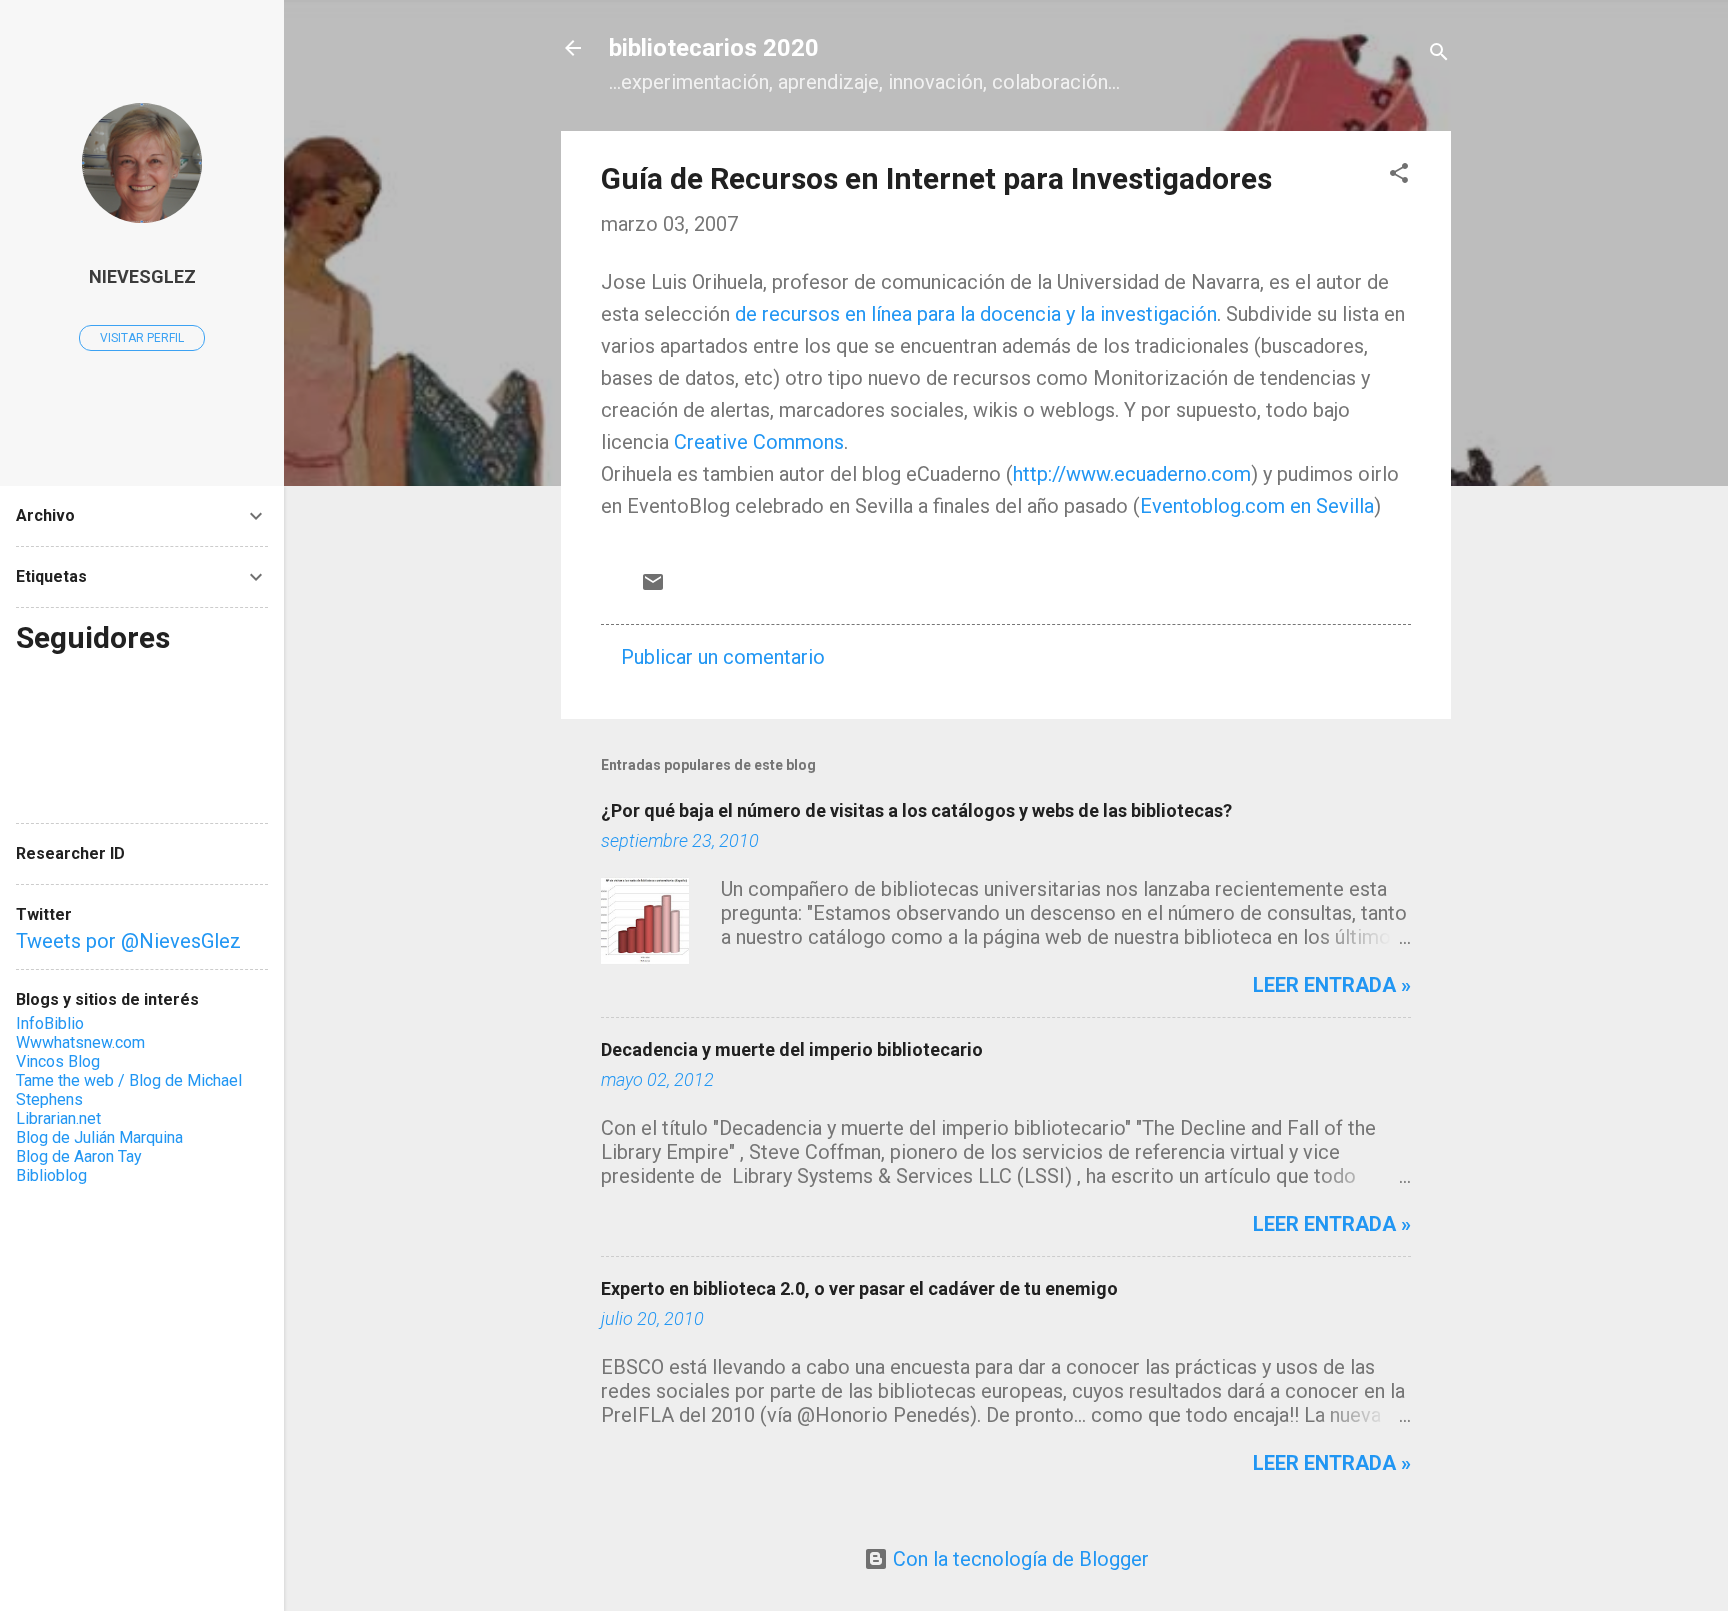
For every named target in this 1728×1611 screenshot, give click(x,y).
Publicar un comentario (723, 657)
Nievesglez (142, 276)
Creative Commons (759, 442)
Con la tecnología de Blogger (1018, 1559)
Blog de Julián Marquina (99, 1137)
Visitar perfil (142, 338)
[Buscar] (1439, 54)
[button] (1399, 175)
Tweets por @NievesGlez (128, 941)
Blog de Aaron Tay (79, 1156)
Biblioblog (51, 1175)
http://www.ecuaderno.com (1132, 474)
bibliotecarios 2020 (714, 48)
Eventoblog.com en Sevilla (1257, 506)
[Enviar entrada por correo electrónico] (653, 587)
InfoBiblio (50, 1023)
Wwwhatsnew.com (80, 1042)
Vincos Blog (58, 1061)
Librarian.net (58, 1118)
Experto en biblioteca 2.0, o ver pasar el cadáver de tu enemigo (859, 1288)
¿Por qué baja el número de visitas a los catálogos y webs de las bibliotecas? (916, 810)
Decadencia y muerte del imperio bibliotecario (792, 1049)
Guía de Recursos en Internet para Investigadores (936, 178)
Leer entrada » (1332, 985)
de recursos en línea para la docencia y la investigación (976, 314)
